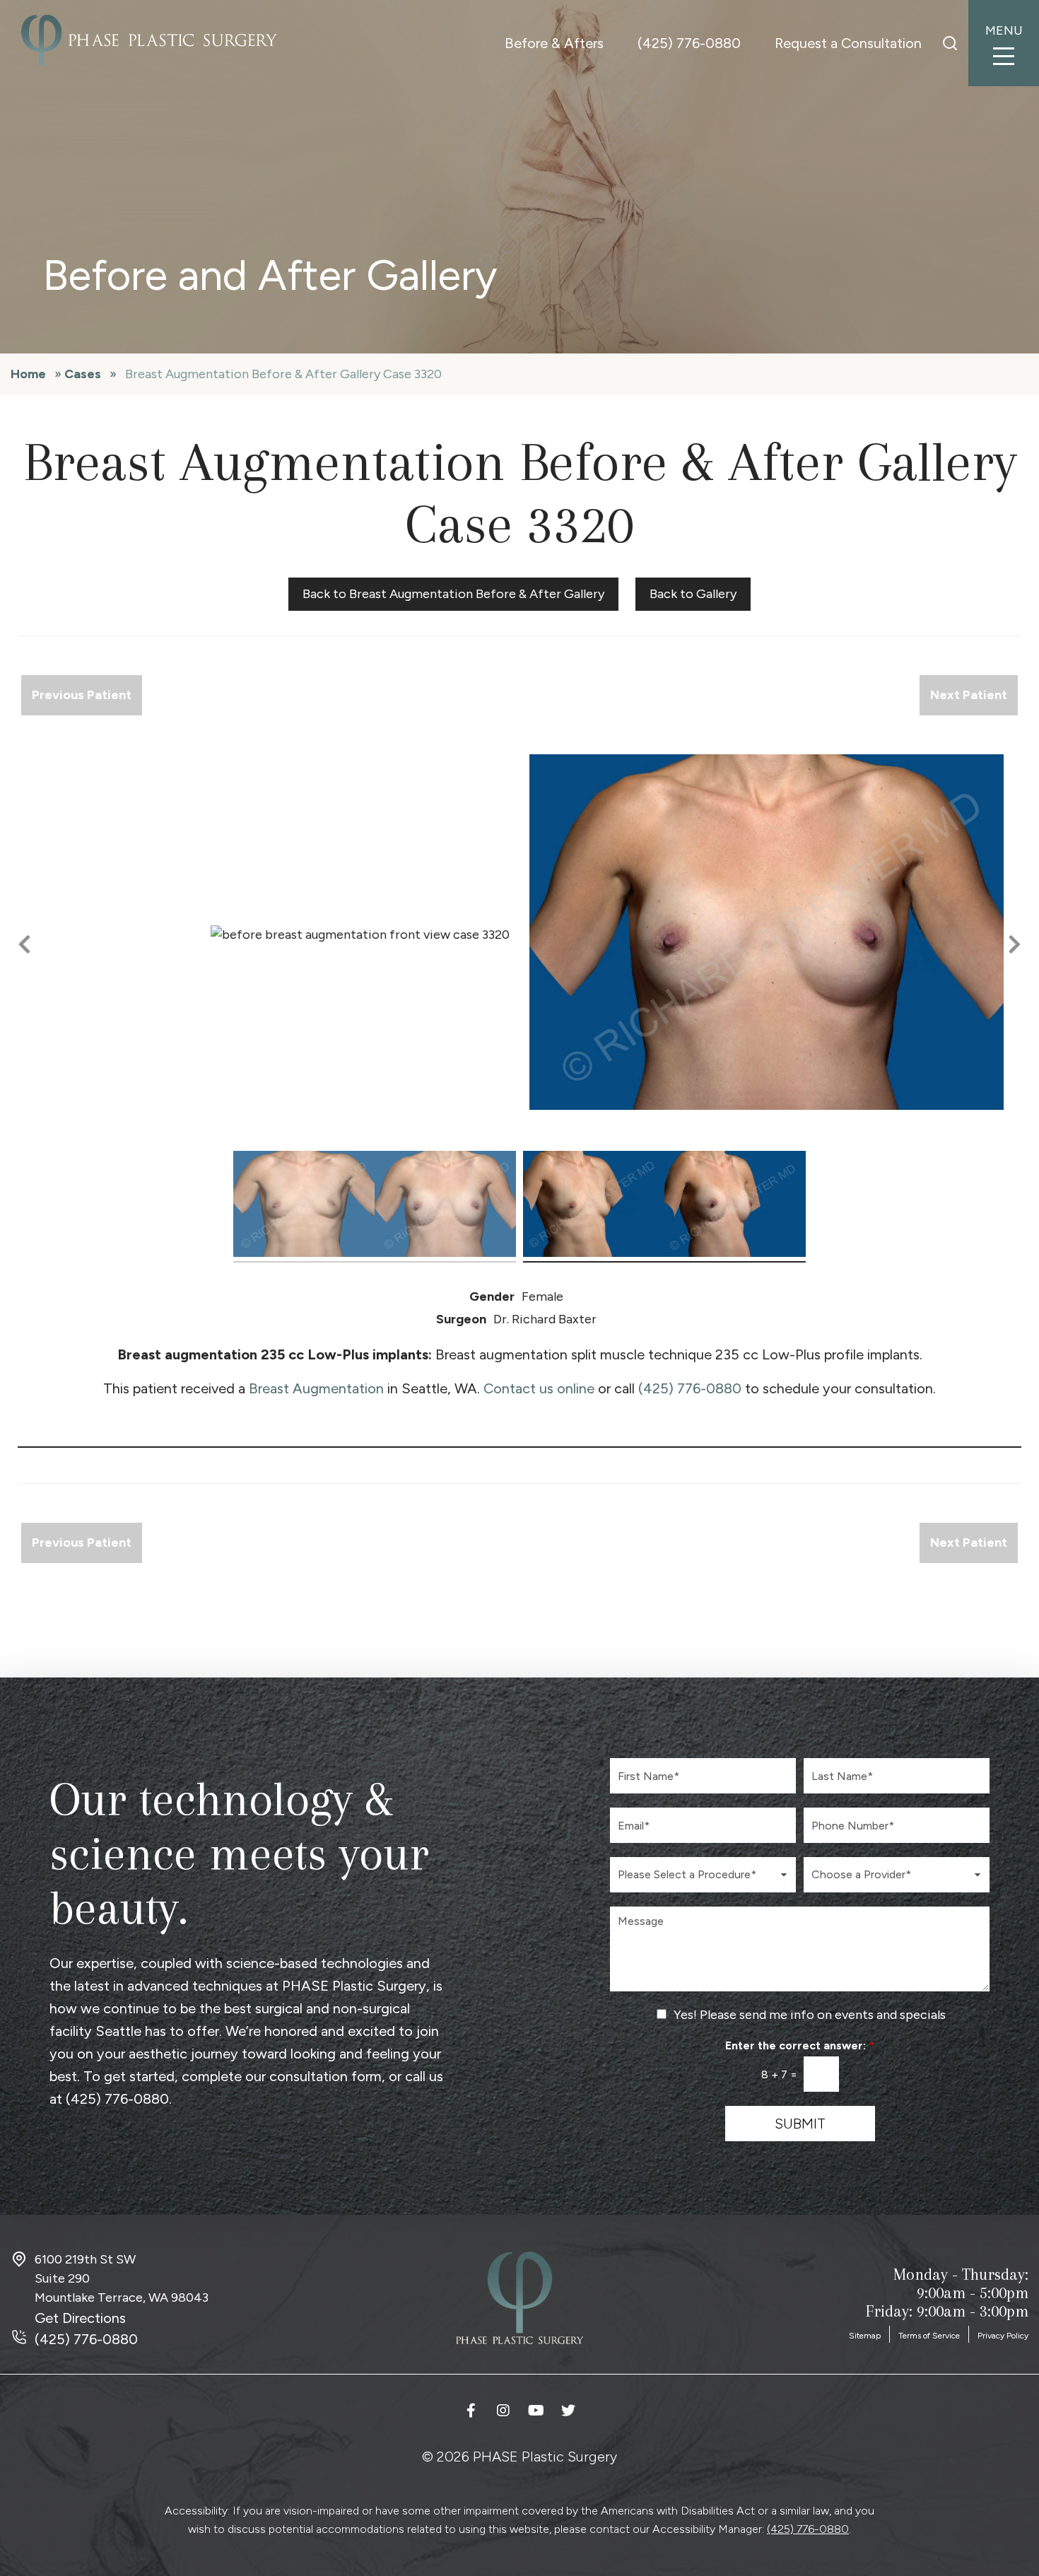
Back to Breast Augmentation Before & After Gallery (453, 594)
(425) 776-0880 (689, 43)
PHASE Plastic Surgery (354, 1986)
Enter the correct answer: (800, 2045)
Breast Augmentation (316, 1388)
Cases (83, 374)
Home (28, 374)
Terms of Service (929, 2336)
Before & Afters (554, 43)
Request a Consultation (848, 43)
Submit (800, 2124)
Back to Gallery (693, 594)
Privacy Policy (1003, 2336)
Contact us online (539, 1388)
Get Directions (80, 2318)
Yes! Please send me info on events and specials (810, 2015)
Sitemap (865, 2336)
